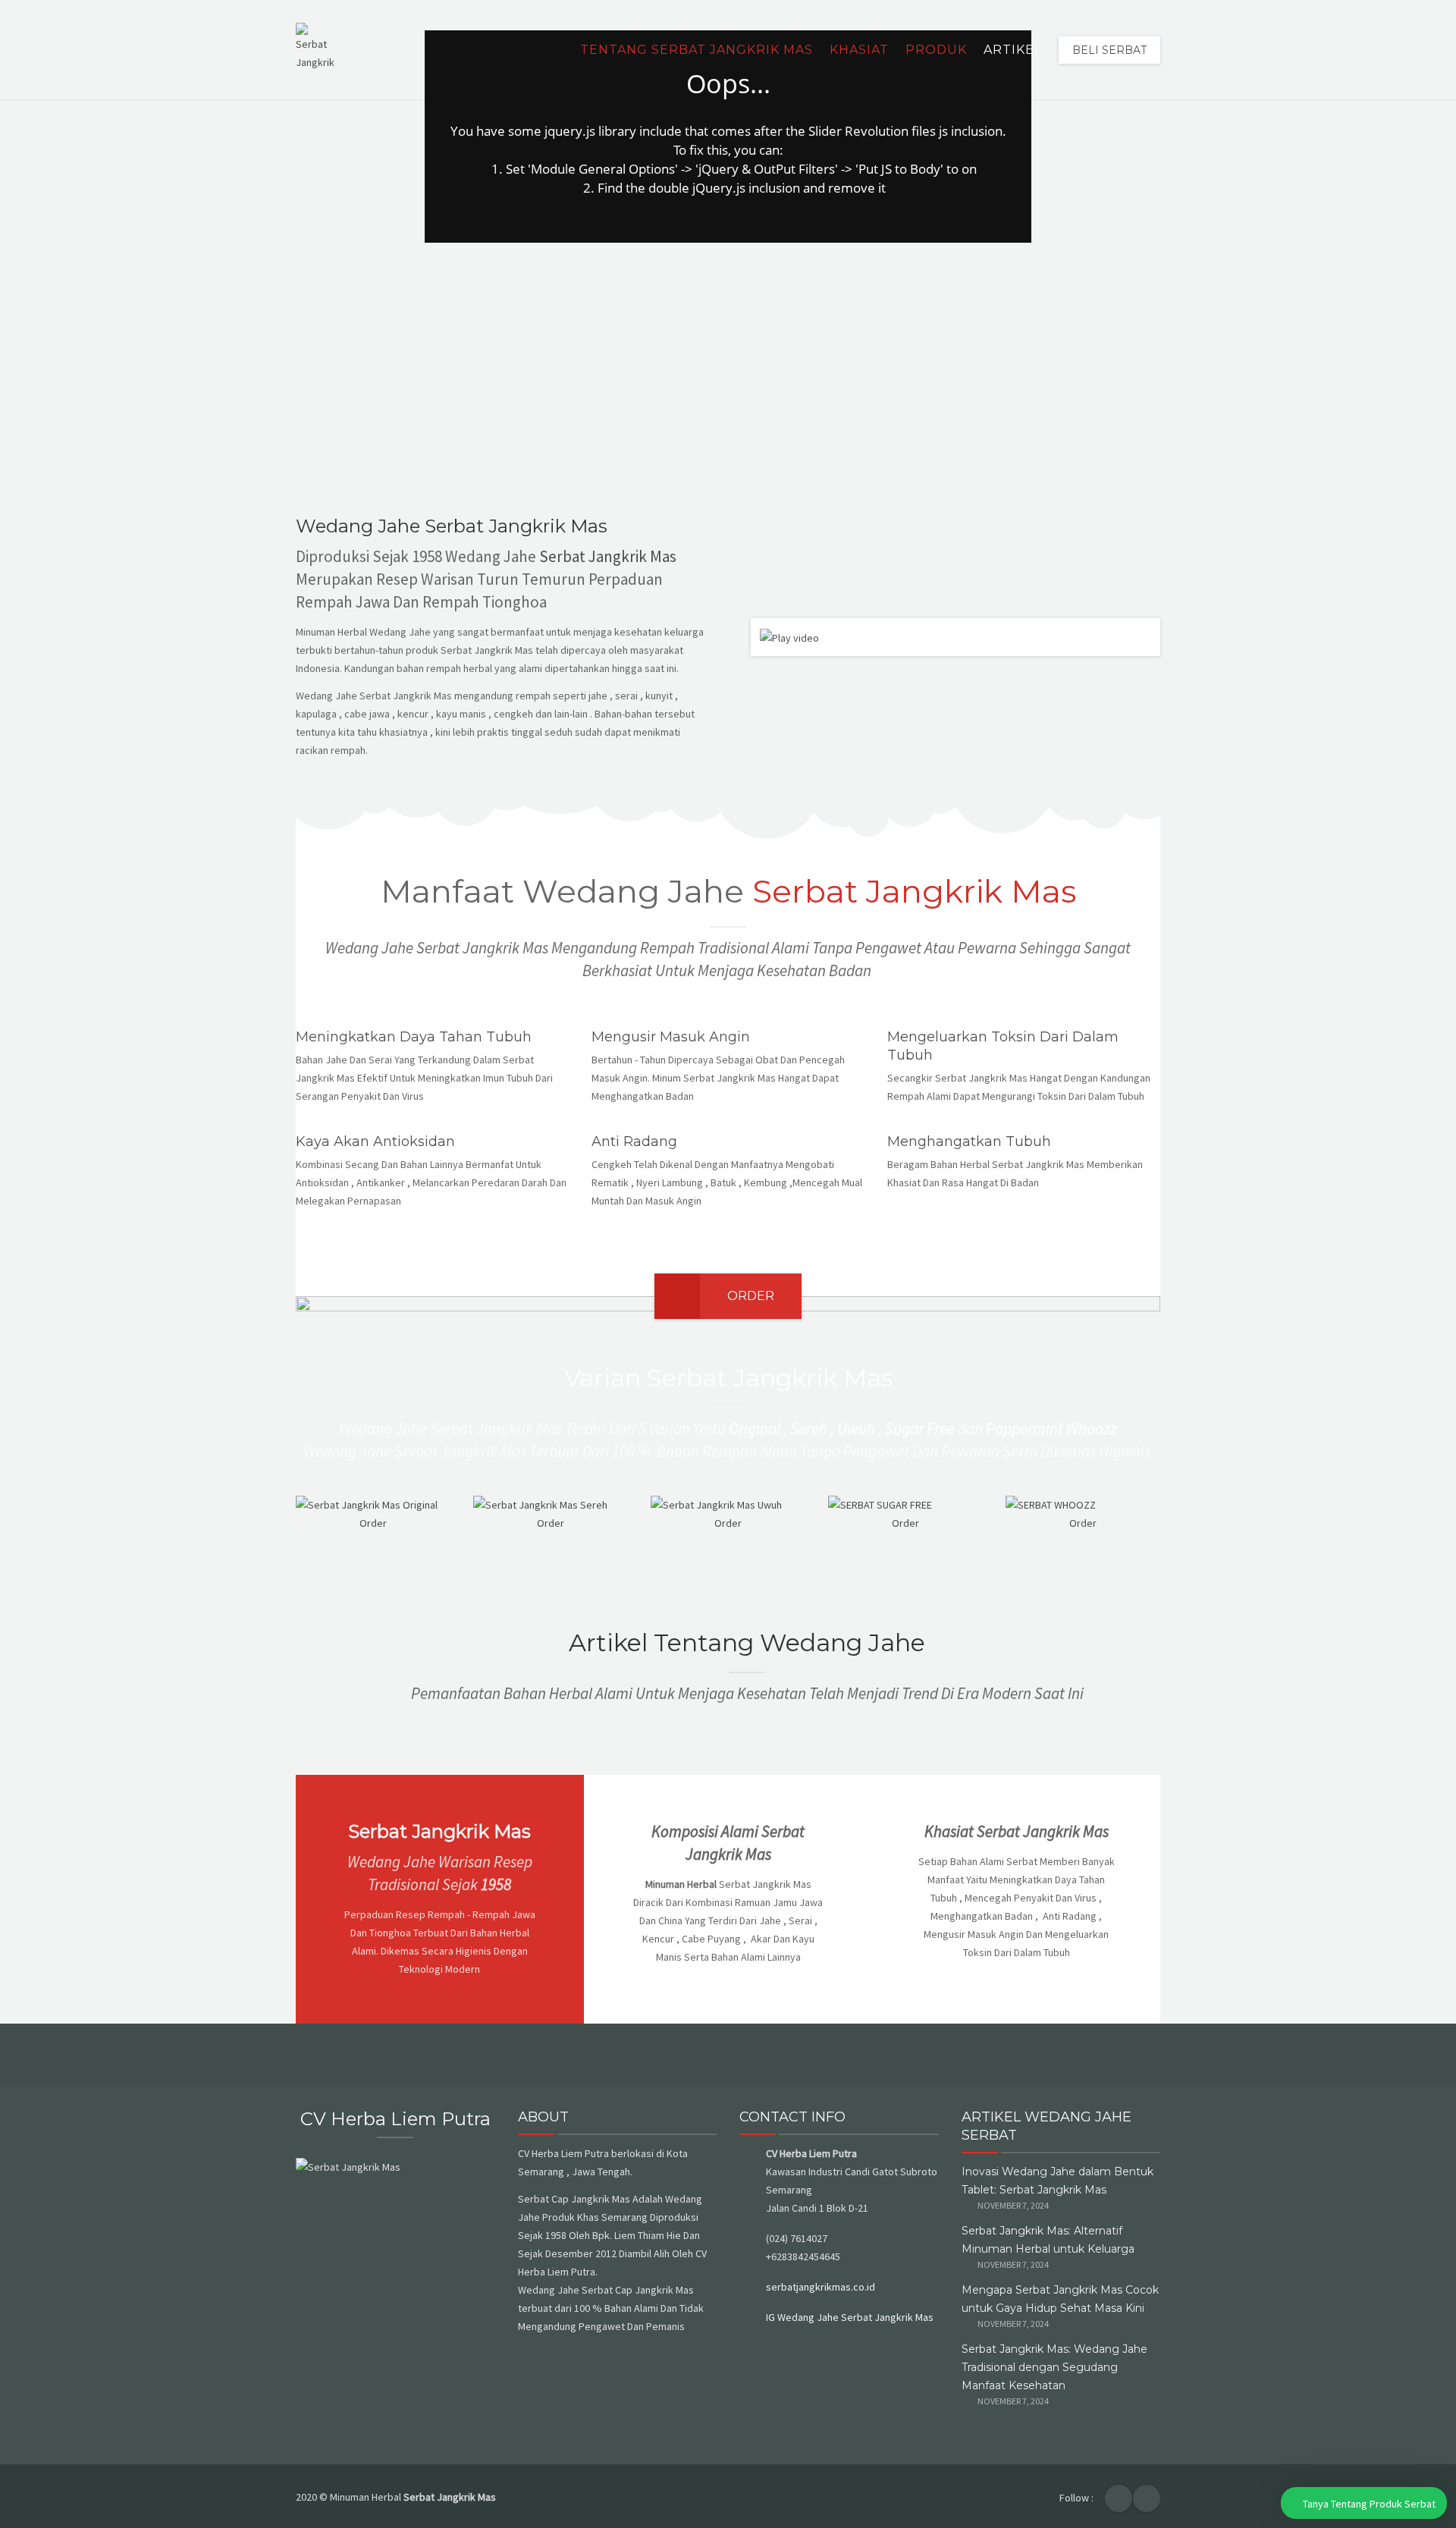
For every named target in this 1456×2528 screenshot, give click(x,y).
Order (751, 1296)
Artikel (1013, 50)
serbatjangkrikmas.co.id (821, 2287)
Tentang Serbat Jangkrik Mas (697, 50)
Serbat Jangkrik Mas (608, 556)
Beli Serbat (1109, 50)
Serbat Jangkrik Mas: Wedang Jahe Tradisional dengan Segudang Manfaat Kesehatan (1054, 2367)
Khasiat (859, 50)
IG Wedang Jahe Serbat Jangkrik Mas (850, 2317)
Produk (936, 50)
